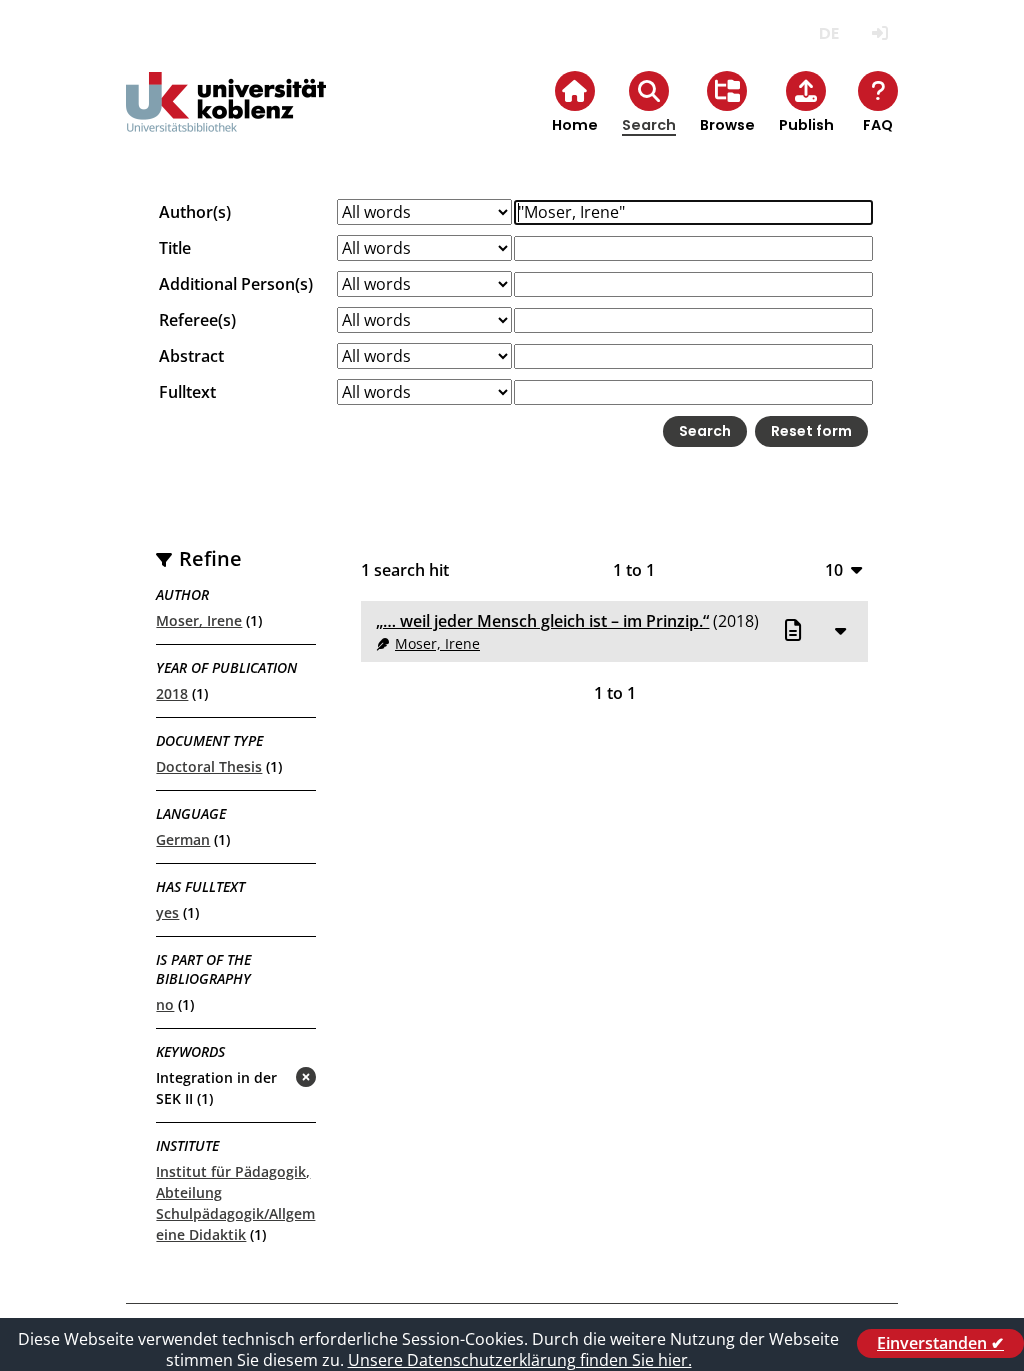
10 (834, 569)
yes (167, 912)
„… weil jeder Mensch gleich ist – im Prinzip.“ (542, 621)
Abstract (191, 356)
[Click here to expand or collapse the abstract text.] (841, 630)
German (183, 839)
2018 (172, 693)
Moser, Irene (199, 620)
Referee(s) (197, 320)
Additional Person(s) (236, 284)
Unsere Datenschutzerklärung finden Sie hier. (520, 1360)
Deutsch (829, 33)
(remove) (266, 1078)
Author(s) (195, 212)
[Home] (226, 118)
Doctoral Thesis (209, 766)
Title (175, 248)
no (165, 1004)
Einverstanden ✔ (940, 1343)
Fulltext (187, 392)
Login (880, 33)
